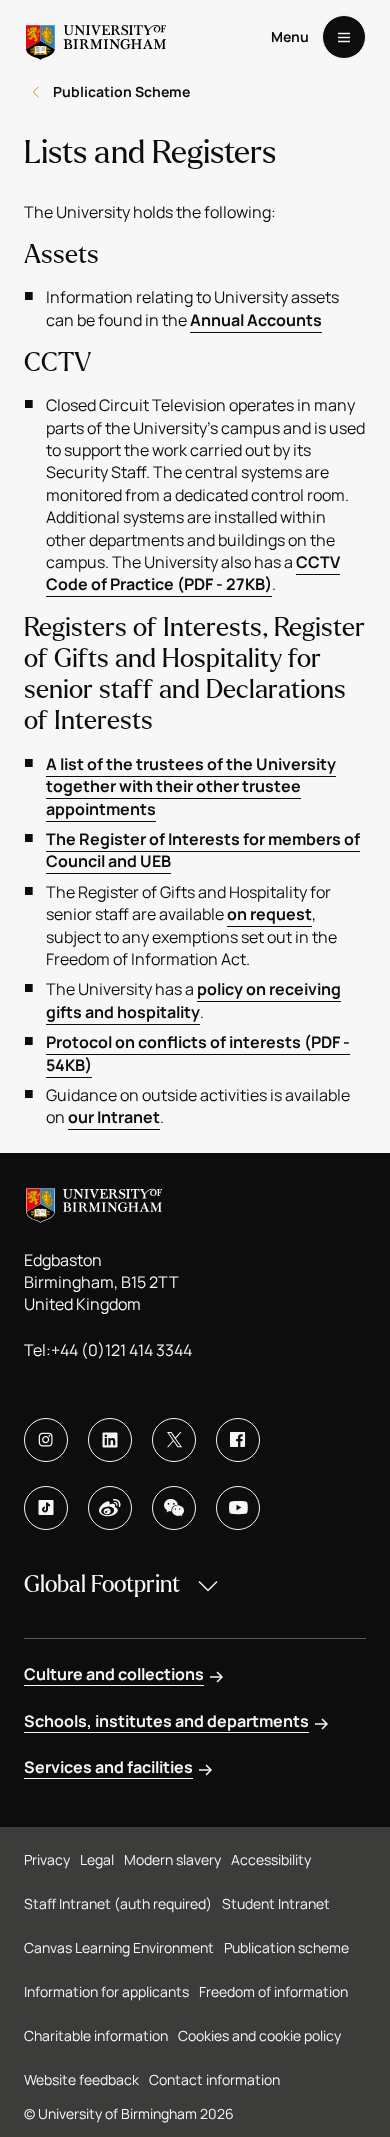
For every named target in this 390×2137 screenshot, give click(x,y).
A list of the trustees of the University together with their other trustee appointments (191, 786)
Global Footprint (102, 1584)
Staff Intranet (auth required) (118, 1903)
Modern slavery (172, 1859)
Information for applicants (106, 1991)
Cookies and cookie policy (259, 2035)
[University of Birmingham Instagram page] (46, 1440)
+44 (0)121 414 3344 (121, 1350)
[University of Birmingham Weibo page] (110, 1508)
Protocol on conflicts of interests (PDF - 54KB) (198, 1053)
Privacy (47, 1859)
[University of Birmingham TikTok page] (46, 1508)
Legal (97, 1859)
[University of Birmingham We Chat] (174, 1508)
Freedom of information (273, 1991)
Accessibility (271, 1859)
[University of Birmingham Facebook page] (238, 1440)
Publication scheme (286, 1947)
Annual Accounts (256, 320)
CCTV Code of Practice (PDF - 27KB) (193, 573)
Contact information (214, 2079)
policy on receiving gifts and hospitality (193, 1000)
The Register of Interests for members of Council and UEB (203, 850)
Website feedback (81, 2079)
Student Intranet (276, 1903)
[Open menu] (344, 37)
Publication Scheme (121, 91)
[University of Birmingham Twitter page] (174, 1440)
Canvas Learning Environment (119, 1947)
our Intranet (114, 1117)
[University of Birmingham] (96, 37)
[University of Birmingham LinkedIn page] (110, 1440)
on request (269, 914)
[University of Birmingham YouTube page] (238, 1508)
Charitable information (96, 2035)
